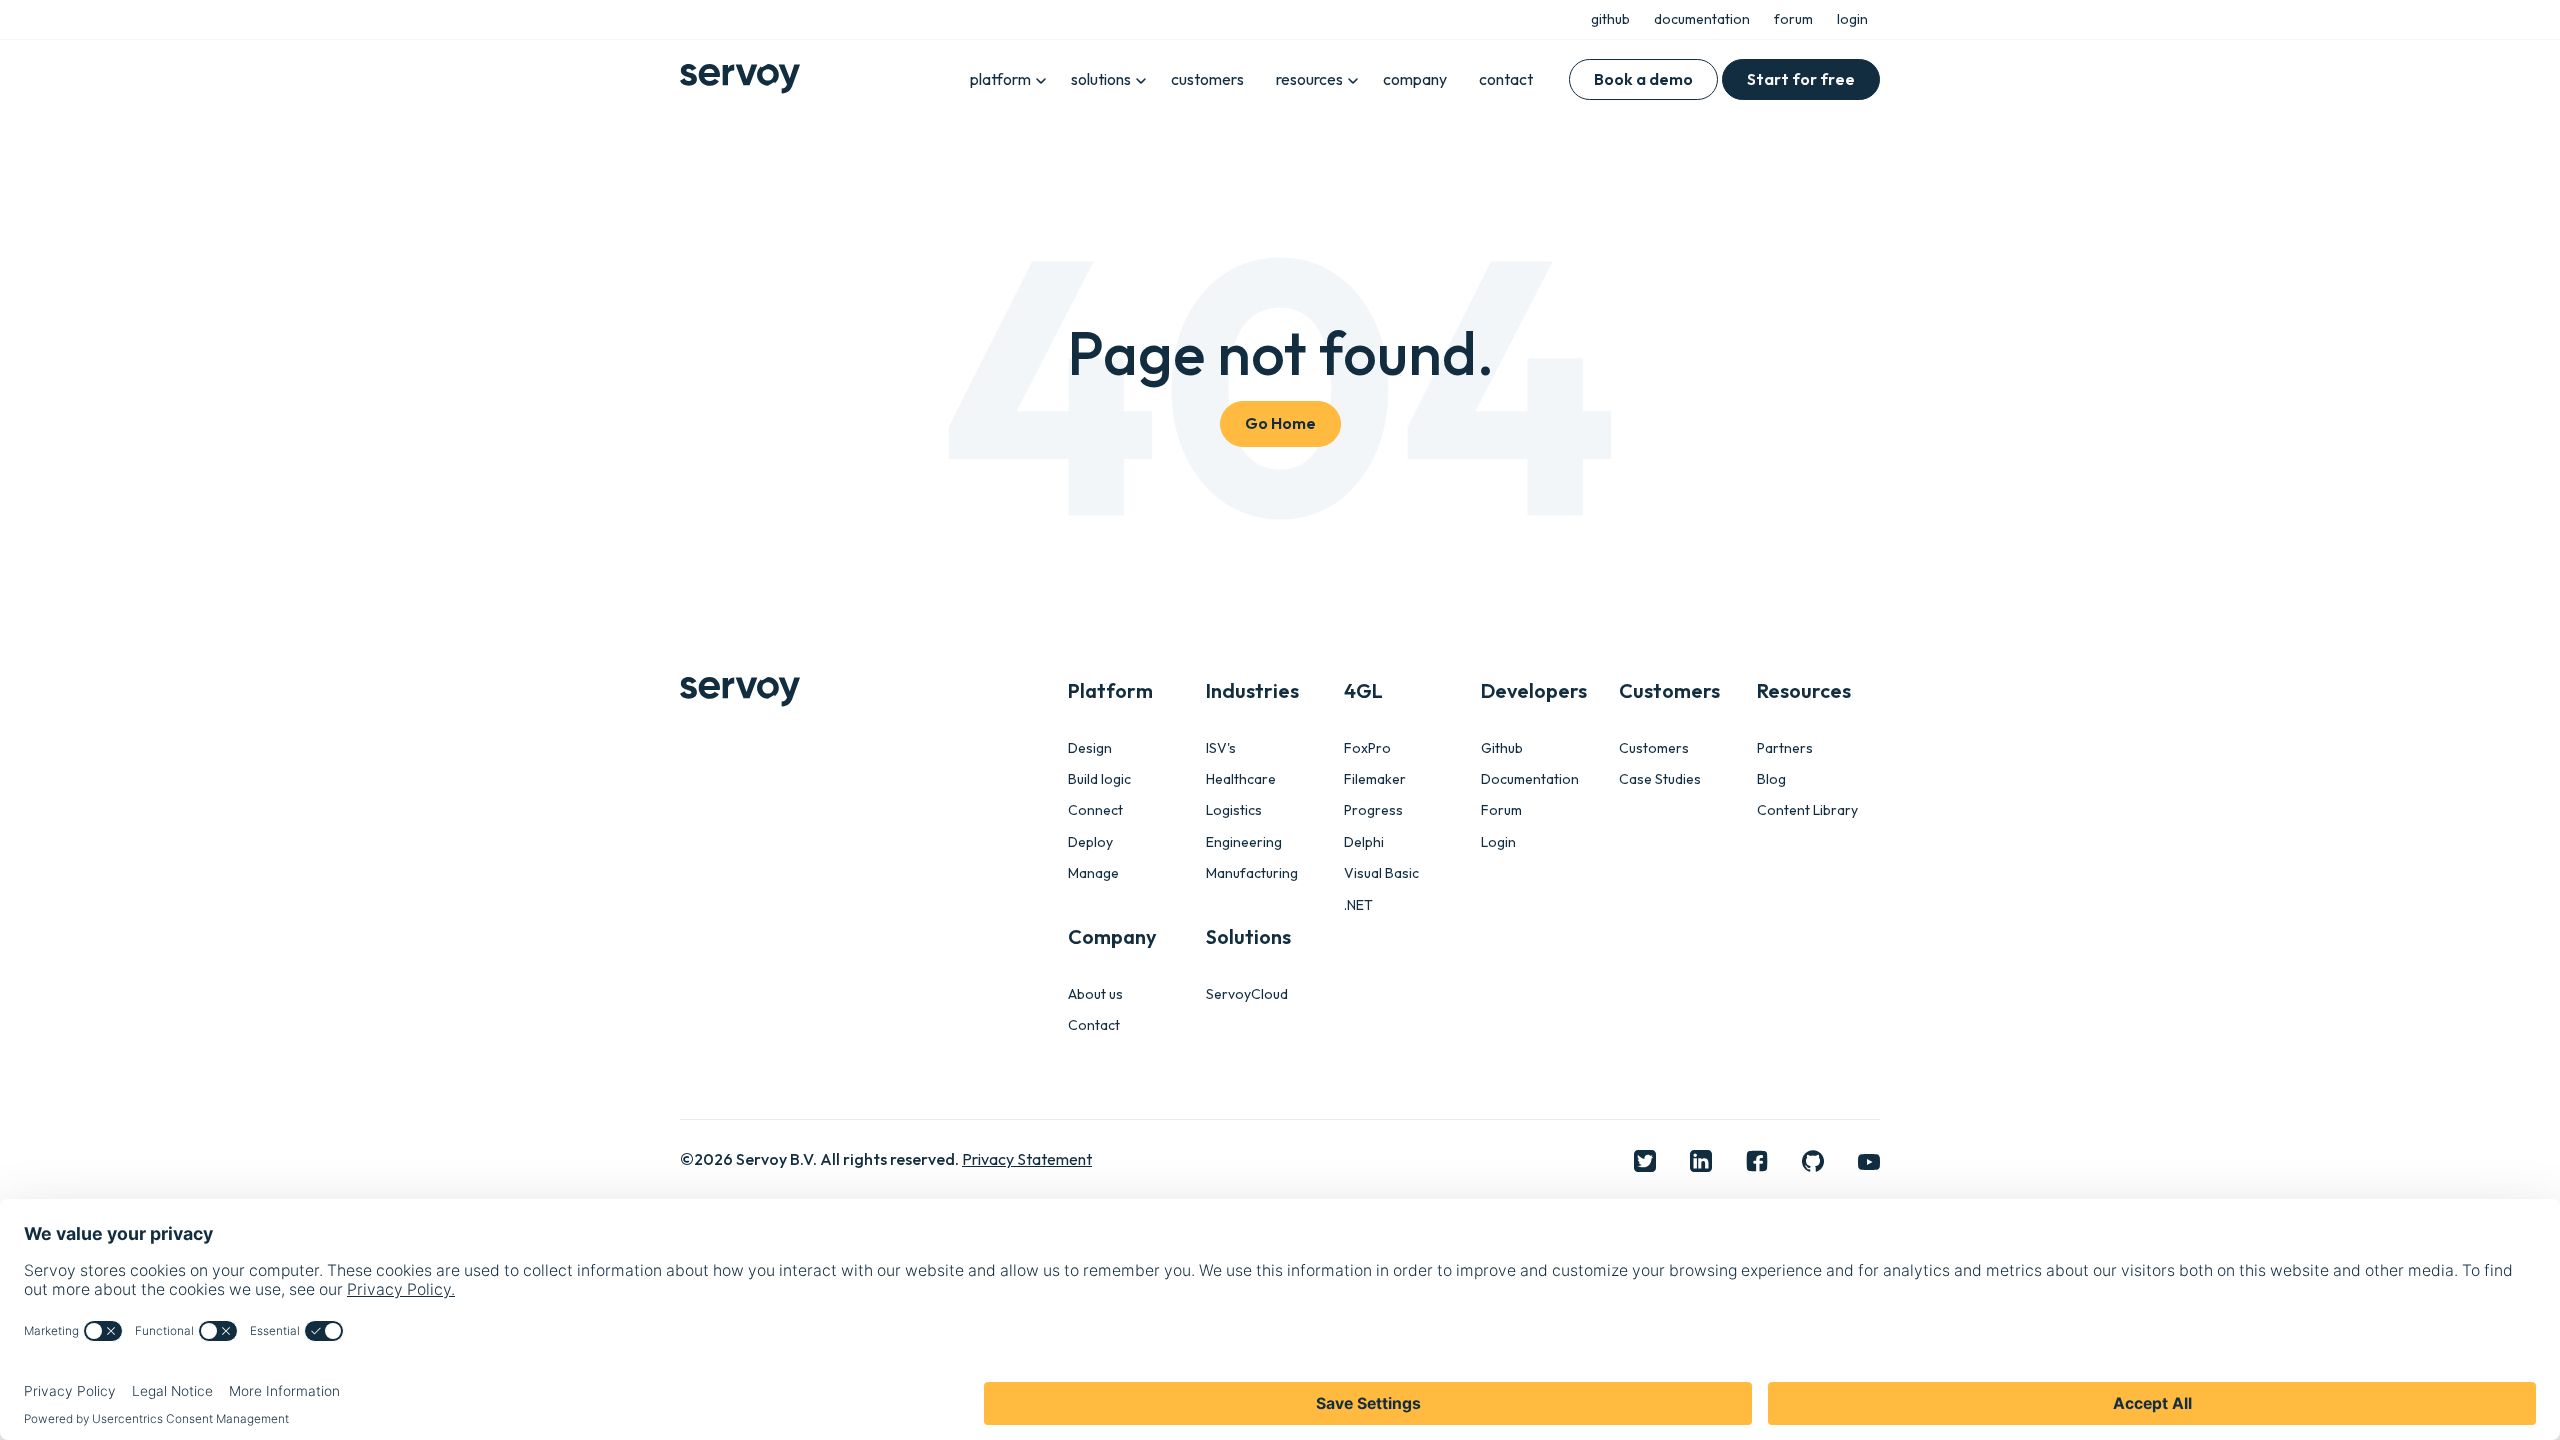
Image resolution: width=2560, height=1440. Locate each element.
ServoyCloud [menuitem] (1247, 994)
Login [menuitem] (1498, 842)
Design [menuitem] (1090, 748)
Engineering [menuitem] (1244, 842)
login (1852, 19)
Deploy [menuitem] (1090, 842)
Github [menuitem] (1502, 748)
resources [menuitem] (1309, 79)
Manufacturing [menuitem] (1252, 873)
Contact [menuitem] (1094, 1025)
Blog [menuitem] (1771, 779)
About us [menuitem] (1095, 994)
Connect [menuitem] (1095, 810)
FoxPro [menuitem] (1367, 748)
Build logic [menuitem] (1099, 779)
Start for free (1801, 79)
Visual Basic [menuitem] (1381, 873)
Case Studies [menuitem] (1660, 779)
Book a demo (1643, 79)
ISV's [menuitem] (1221, 748)
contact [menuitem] (1506, 79)
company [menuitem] (1415, 79)
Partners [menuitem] (1785, 748)
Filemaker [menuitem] (1375, 779)
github (1610, 19)
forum (1793, 19)
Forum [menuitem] (1501, 810)
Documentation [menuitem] (1530, 779)
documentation (1702, 19)
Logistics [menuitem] (1234, 810)
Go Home (1280, 423)
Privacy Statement (1027, 1159)
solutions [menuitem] (1101, 79)
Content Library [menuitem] (1807, 810)
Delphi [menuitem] (1364, 842)
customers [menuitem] (1207, 79)
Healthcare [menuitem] (1241, 779)
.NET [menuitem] (1358, 905)
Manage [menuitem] (1093, 873)
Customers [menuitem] (1654, 748)
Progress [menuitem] (1373, 810)
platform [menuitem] (1000, 79)
